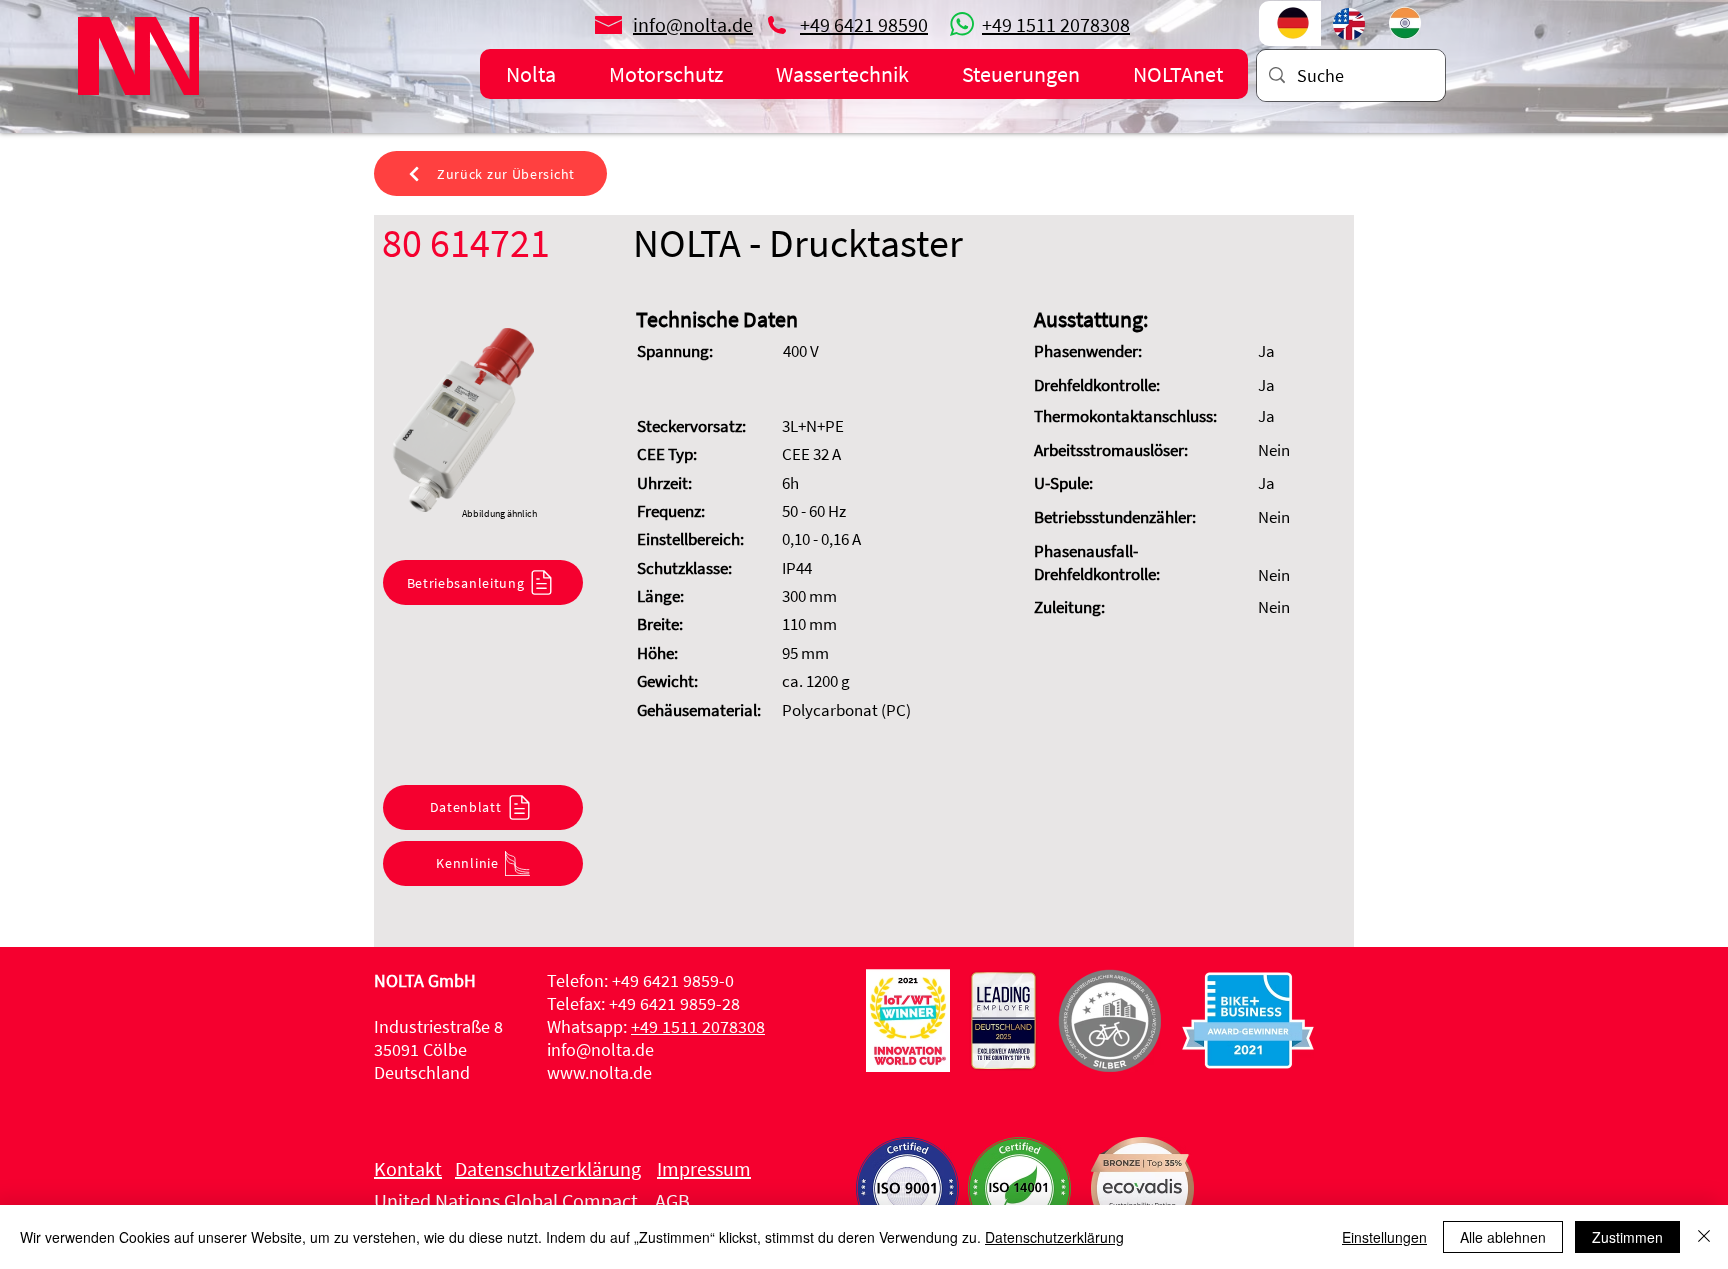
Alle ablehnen (1503, 1237)
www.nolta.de (599, 1072)
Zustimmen (1627, 1237)
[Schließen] (1704, 1237)
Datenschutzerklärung (1054, 1237)
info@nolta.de (600, 1049)
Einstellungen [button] (1384, 1237)
